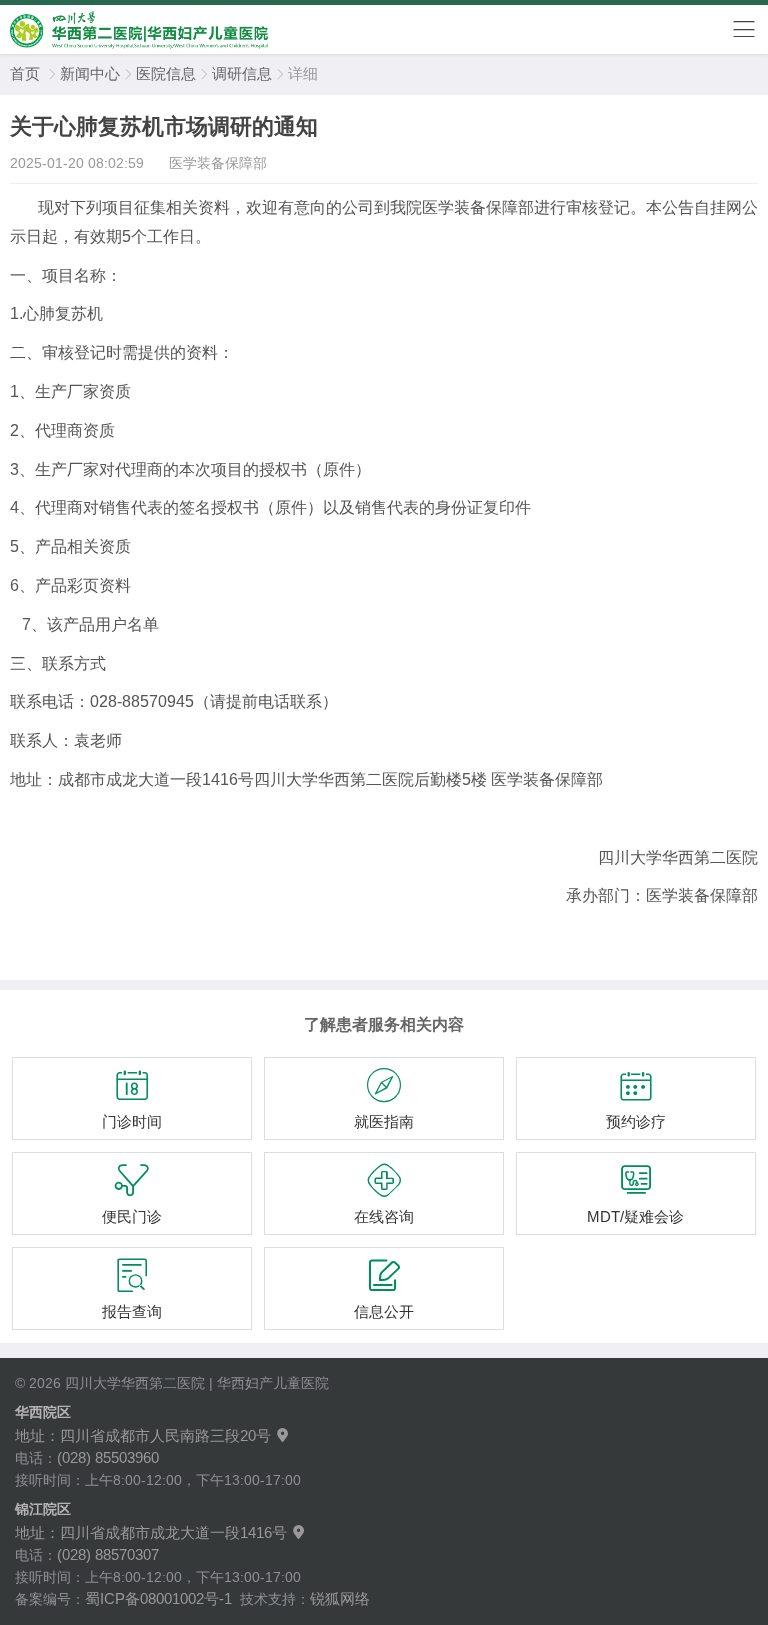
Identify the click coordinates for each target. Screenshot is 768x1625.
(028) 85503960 (108, 1457)
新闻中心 (90, 73)
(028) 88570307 (108, 1554)
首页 (25, 73)
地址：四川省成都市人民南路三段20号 (153, 1435)
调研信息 (242, 73)
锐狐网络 (340, 1598)
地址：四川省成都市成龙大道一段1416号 (161, 1532)
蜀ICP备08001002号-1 (158, 1598)
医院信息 (166, 73)
